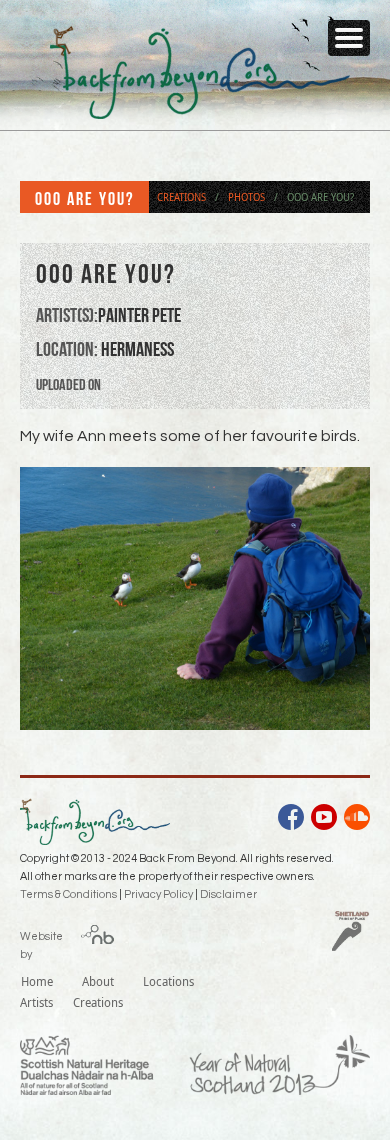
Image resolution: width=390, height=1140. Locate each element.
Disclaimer (228, 894)
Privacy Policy (158, 894)
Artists (36, 1002)
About (98, 981)
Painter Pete (139, 315)
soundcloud (357, 820)
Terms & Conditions (68, 894)
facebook (291, 820)
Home (37, 981)
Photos (246, 197)
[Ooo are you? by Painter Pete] (195, 724)
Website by (41, 942)
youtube (324, 820)
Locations (168, 981)
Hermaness (137, 349)
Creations (181, 197)
